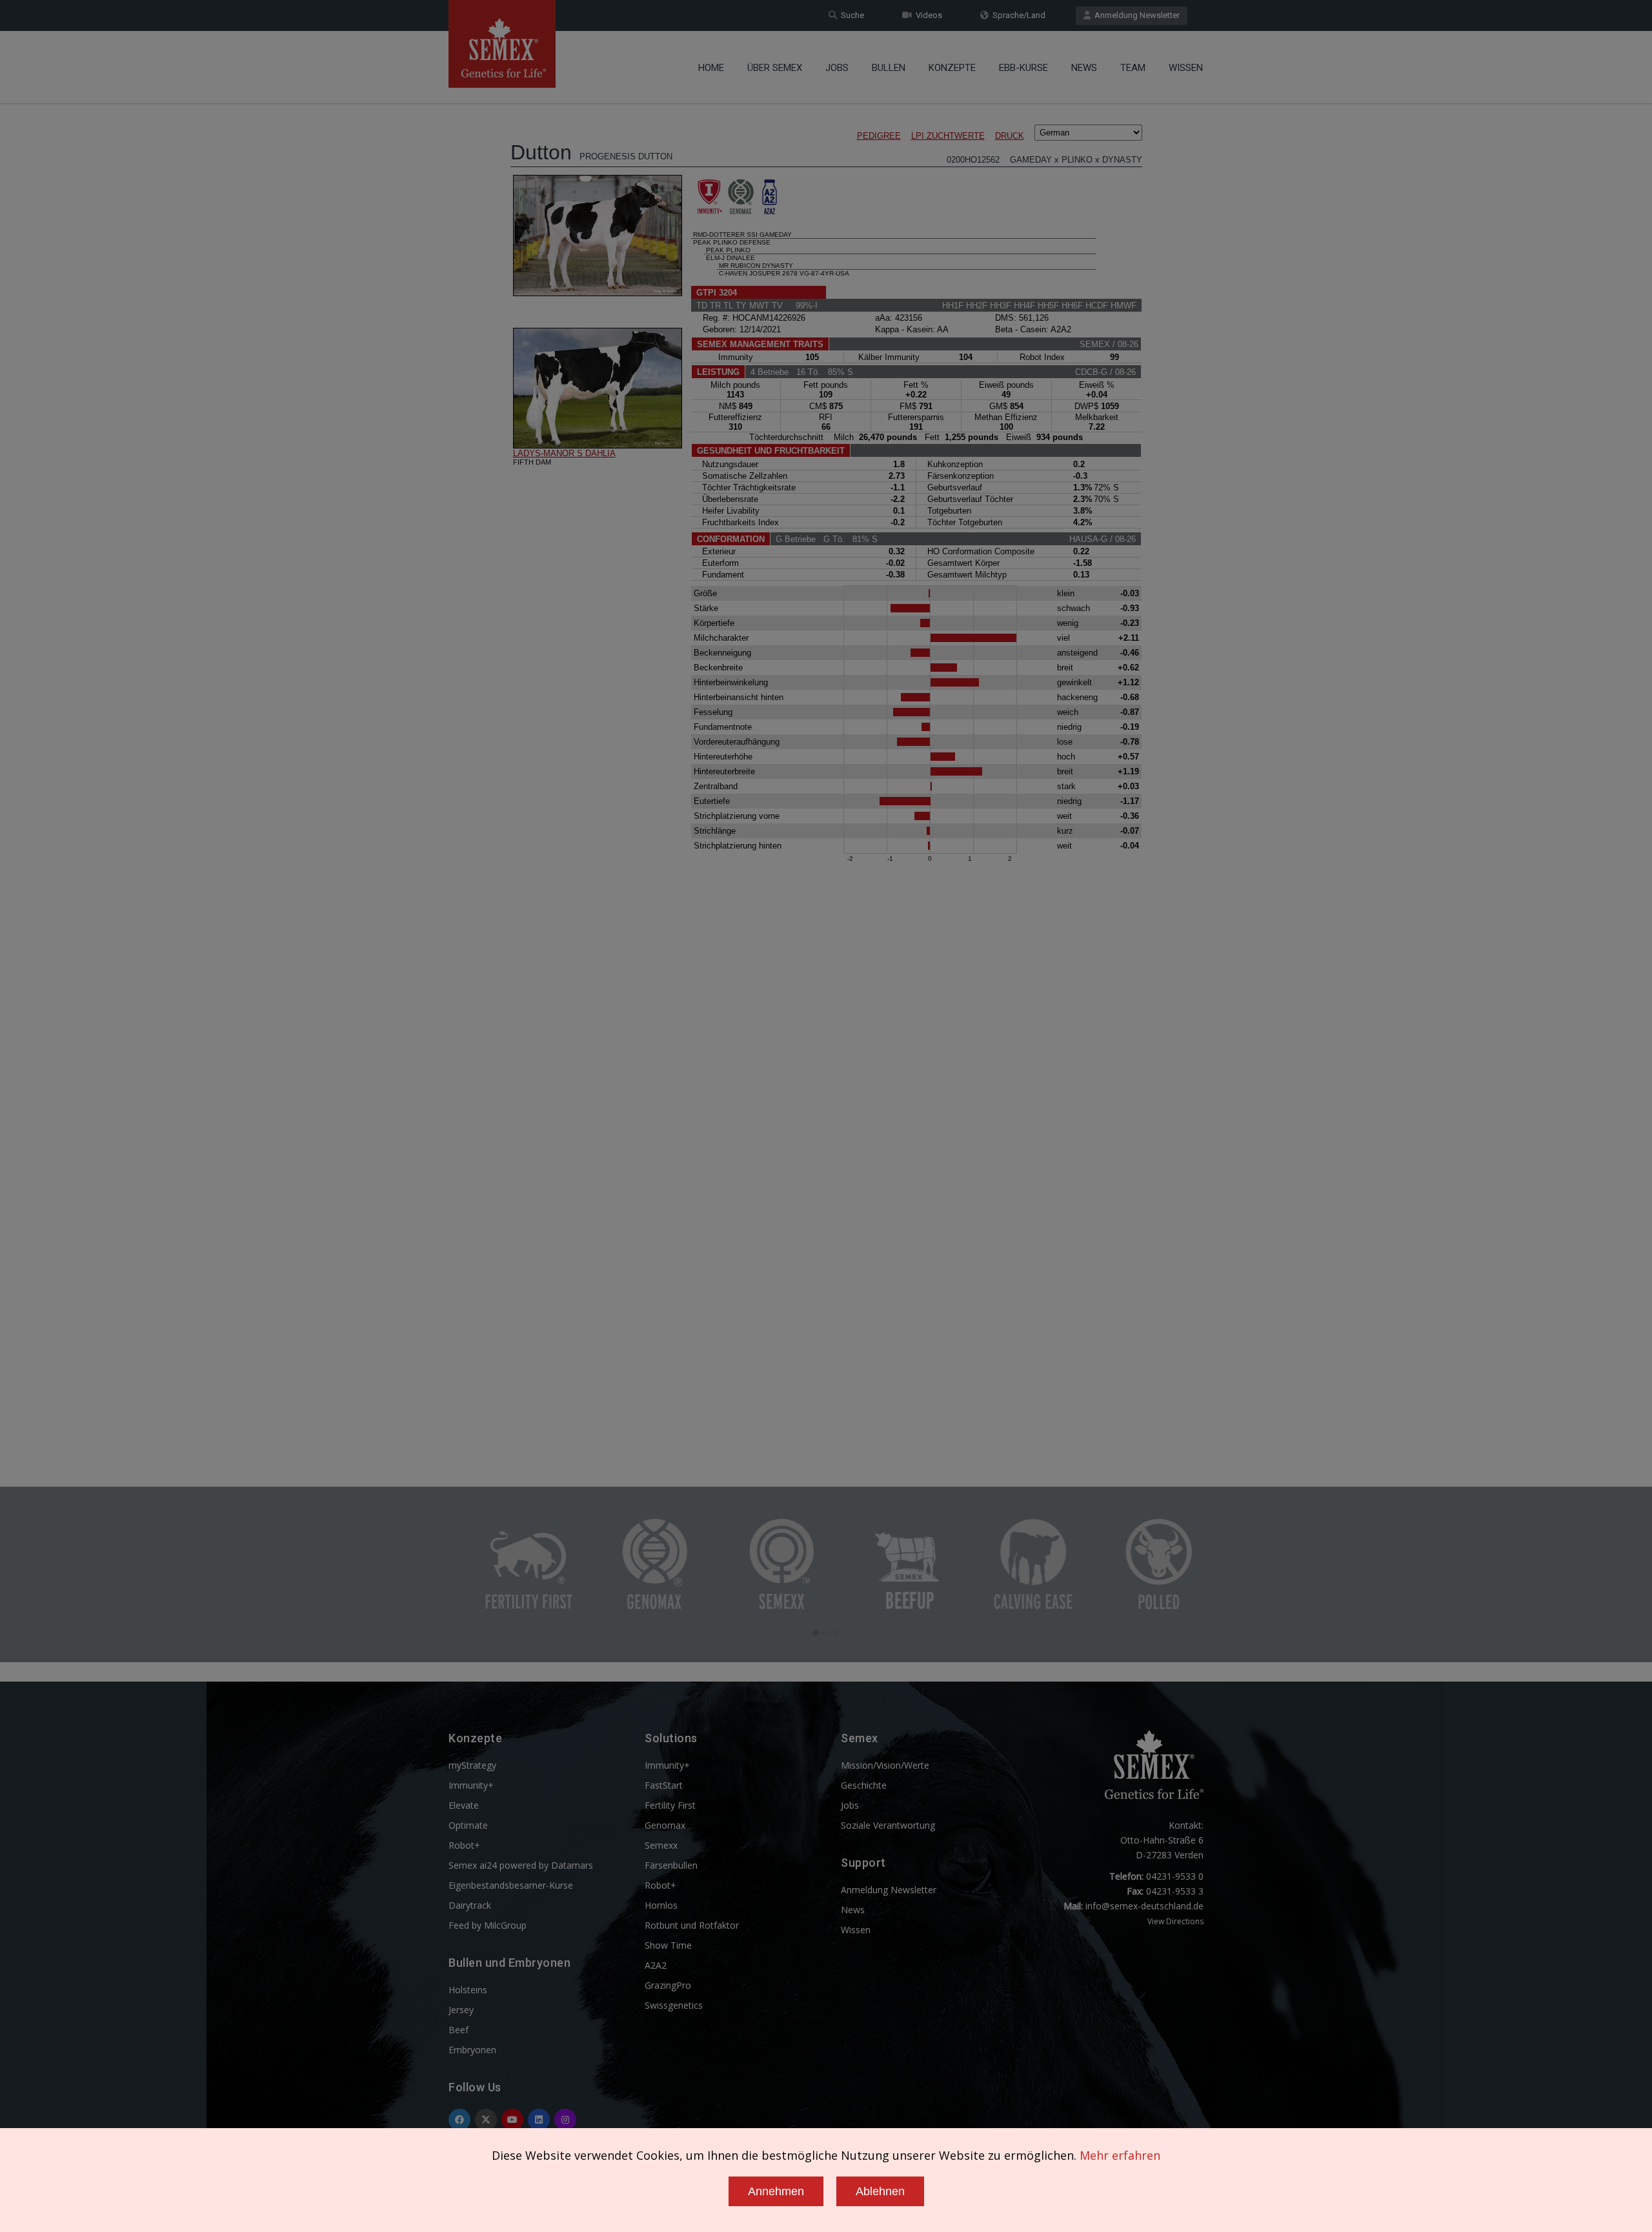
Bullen (889, 68)
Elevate (464, 1805)
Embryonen (472, 2050)
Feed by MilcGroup (488, 1925)
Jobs (837, 68)
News (1084, 68)
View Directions (1175, 1921)
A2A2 (656, 1965)
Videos (927, 15)
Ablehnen (880, 2191)
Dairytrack (470, 1905)
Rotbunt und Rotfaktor (692, 1925)
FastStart (664, 1785)
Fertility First (670, 1805)
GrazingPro (668, 1985)
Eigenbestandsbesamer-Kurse (511, 1885)
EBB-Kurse (1023, 68)
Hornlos (661, 1905)
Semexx (661, 1845)
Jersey (461, 2010)
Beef (458, 2030)
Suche (851, 15)
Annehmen (776, 2191)
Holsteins (468, 1990)
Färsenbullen (671, 1865)
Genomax (665, 1825)
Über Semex (775, 68)
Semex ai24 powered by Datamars (521, 1865)
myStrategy (472, 1765)
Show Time (668, 1945)
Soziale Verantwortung (888, 1825)
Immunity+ (471, 1785)
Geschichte (864, 1785)
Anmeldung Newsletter (1135, 15)
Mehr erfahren (1120, 2155)
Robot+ (464, 1845)
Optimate (468, 1825)
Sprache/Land (1017, 15)
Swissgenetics (674, 2005)
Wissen (1186, 68)
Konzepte (952, 68)
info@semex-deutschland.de (1144, 1906)
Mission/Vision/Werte (885, 1765)
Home (711, 68)
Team (1133, 68)
